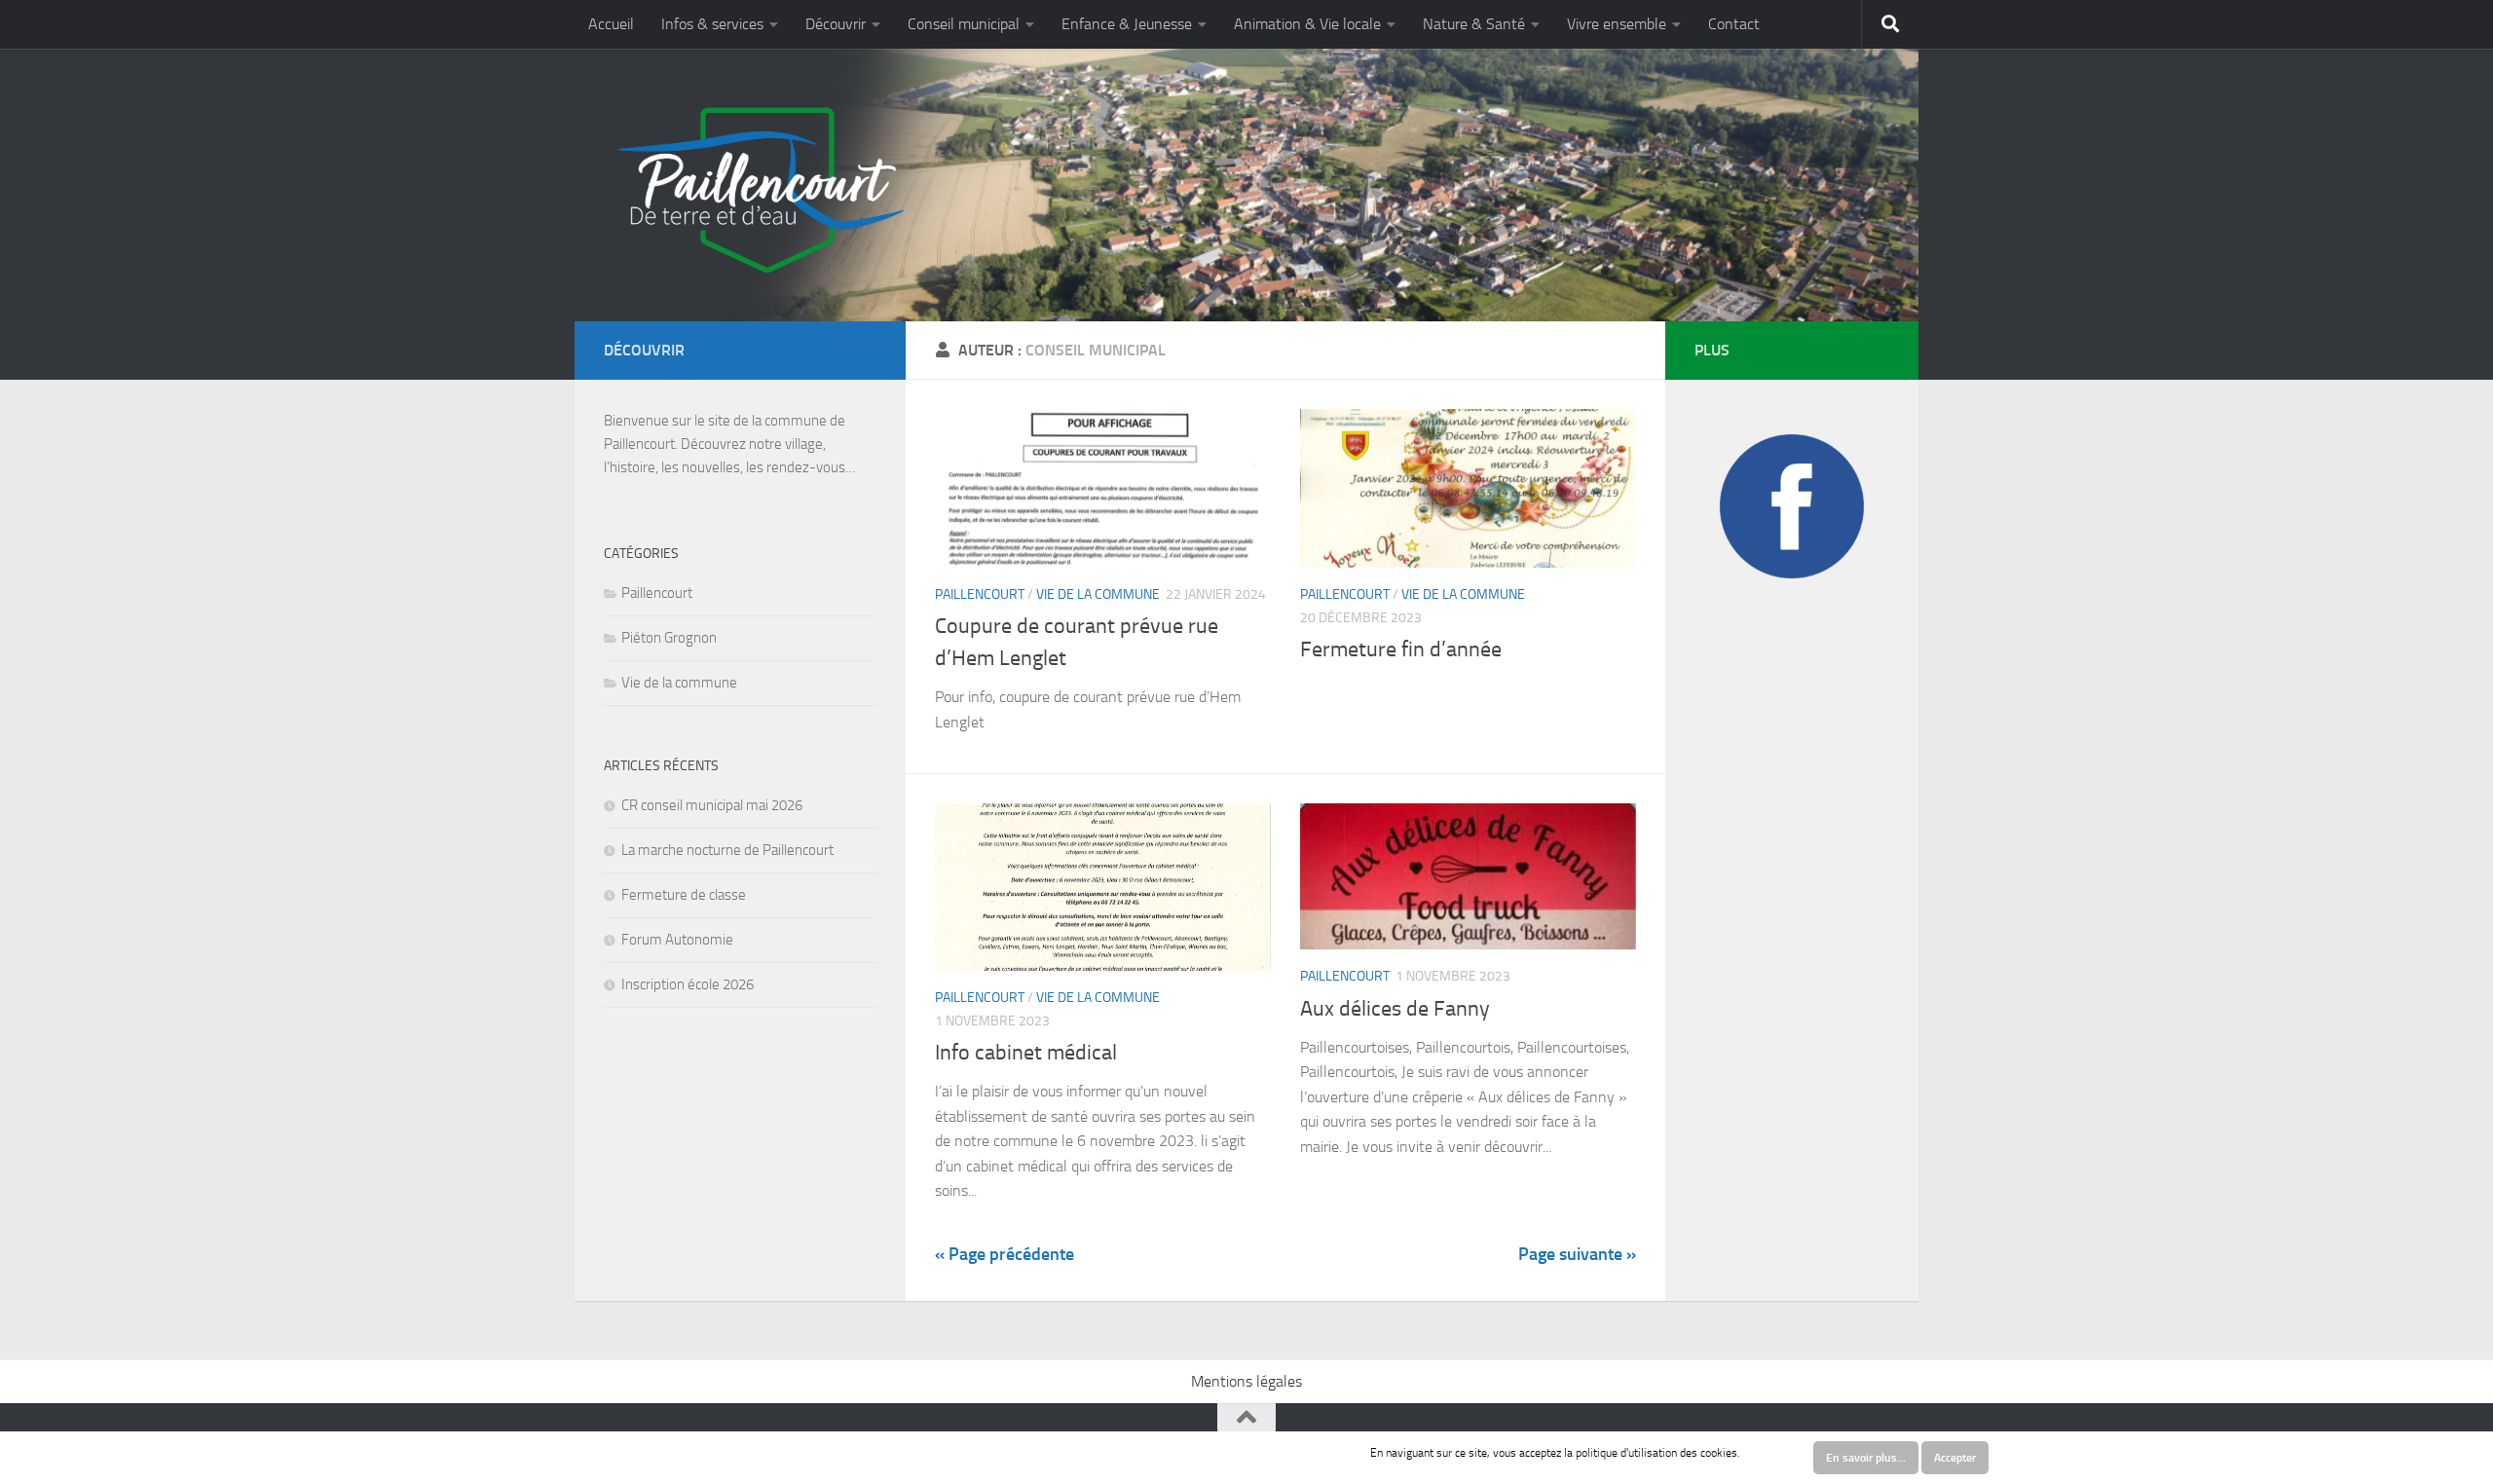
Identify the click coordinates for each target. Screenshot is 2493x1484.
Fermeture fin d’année (1401, 649)
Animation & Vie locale (1307, 24)
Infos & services (712, 24)
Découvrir (836, 24)
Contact (1734, 24)
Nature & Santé (1474, 24)
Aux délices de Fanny (1395, 1009)
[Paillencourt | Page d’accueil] (758, 190)
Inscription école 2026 (688, 984)
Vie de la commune (1098, 594)
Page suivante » (1577, 1254)
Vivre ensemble (1617, 24)
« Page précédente (1005, 1254)
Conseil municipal (964, 24)
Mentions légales (1246, 1381)
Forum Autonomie (677, 940)
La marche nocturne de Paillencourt (727, 850)
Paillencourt (980, 594)
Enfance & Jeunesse (1127, 24)
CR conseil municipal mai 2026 (712, 805)
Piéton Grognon (669, 638)
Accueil (611, 24)
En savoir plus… (1866, 1458)
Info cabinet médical (1026, 1053)
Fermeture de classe (684, 895)
